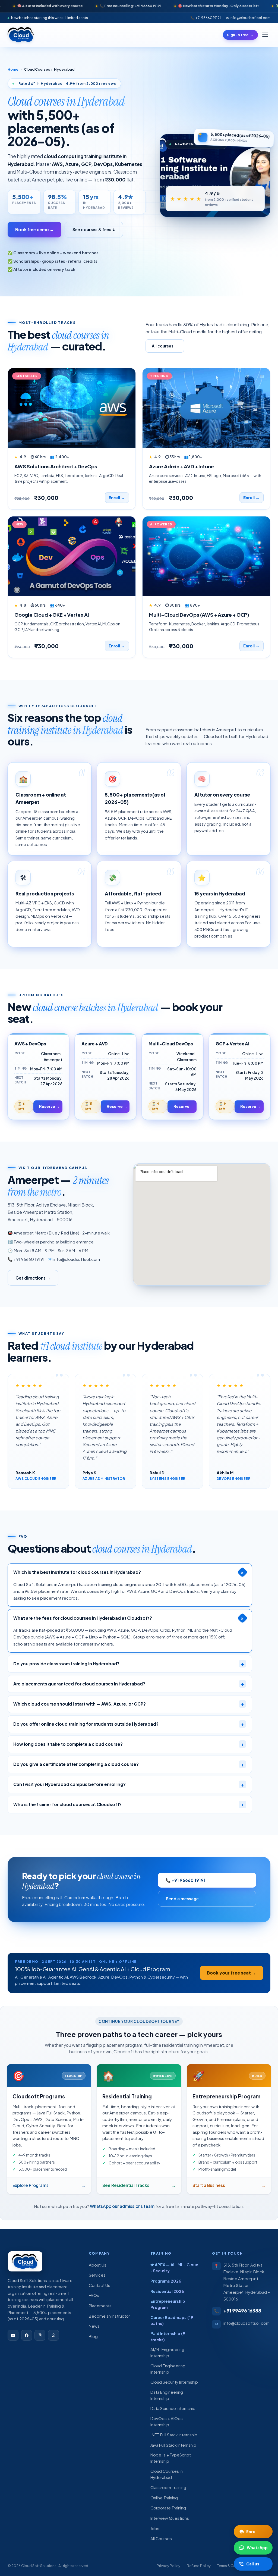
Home (13, 69)
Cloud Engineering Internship (168, 2369)
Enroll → (117, 497)
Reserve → (49, 1106)
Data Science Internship (173, 2408)
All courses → (165, 346)
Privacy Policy (168, 2566)
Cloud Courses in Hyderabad (167, 2474)
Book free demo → (34, 229)
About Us (98, 2265)
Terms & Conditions (233, 2566)
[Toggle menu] (265, 35)
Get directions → (33, 1278)
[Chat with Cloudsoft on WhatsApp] (53, 2335)
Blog (93, 2336)
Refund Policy (199, 2566)
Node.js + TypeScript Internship (171, 2458)
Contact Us (99, 2285)
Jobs (155, 2528)
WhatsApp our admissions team (122, 2206)
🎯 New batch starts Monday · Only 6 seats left (172, 6)
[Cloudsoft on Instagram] (40, 2335)
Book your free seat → (231, 1973)
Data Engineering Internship (167, 2395)
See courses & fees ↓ (94, 229)
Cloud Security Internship (174, 2382)
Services (97, 2275)
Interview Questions (170, 2518)
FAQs (94, 2295)
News (94, 2326)
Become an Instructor (109, 2316)
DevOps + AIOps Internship (167, 2422)
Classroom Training (168, 2487)
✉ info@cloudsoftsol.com (248, 18)
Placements (100, 2306)
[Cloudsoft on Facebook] (27, 2335)
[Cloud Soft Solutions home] (21, 35)
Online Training (164, 2498)
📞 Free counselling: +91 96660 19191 (84, 6)
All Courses (161, 2539)
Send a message (182, 1899)
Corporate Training (168, 2508)
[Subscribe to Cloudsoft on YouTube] (13, 2335)
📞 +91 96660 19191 (206, 18)
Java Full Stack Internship (173, 2445)
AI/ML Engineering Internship (167, 2353)
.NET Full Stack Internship (174, 2435)
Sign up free (240, 35)
